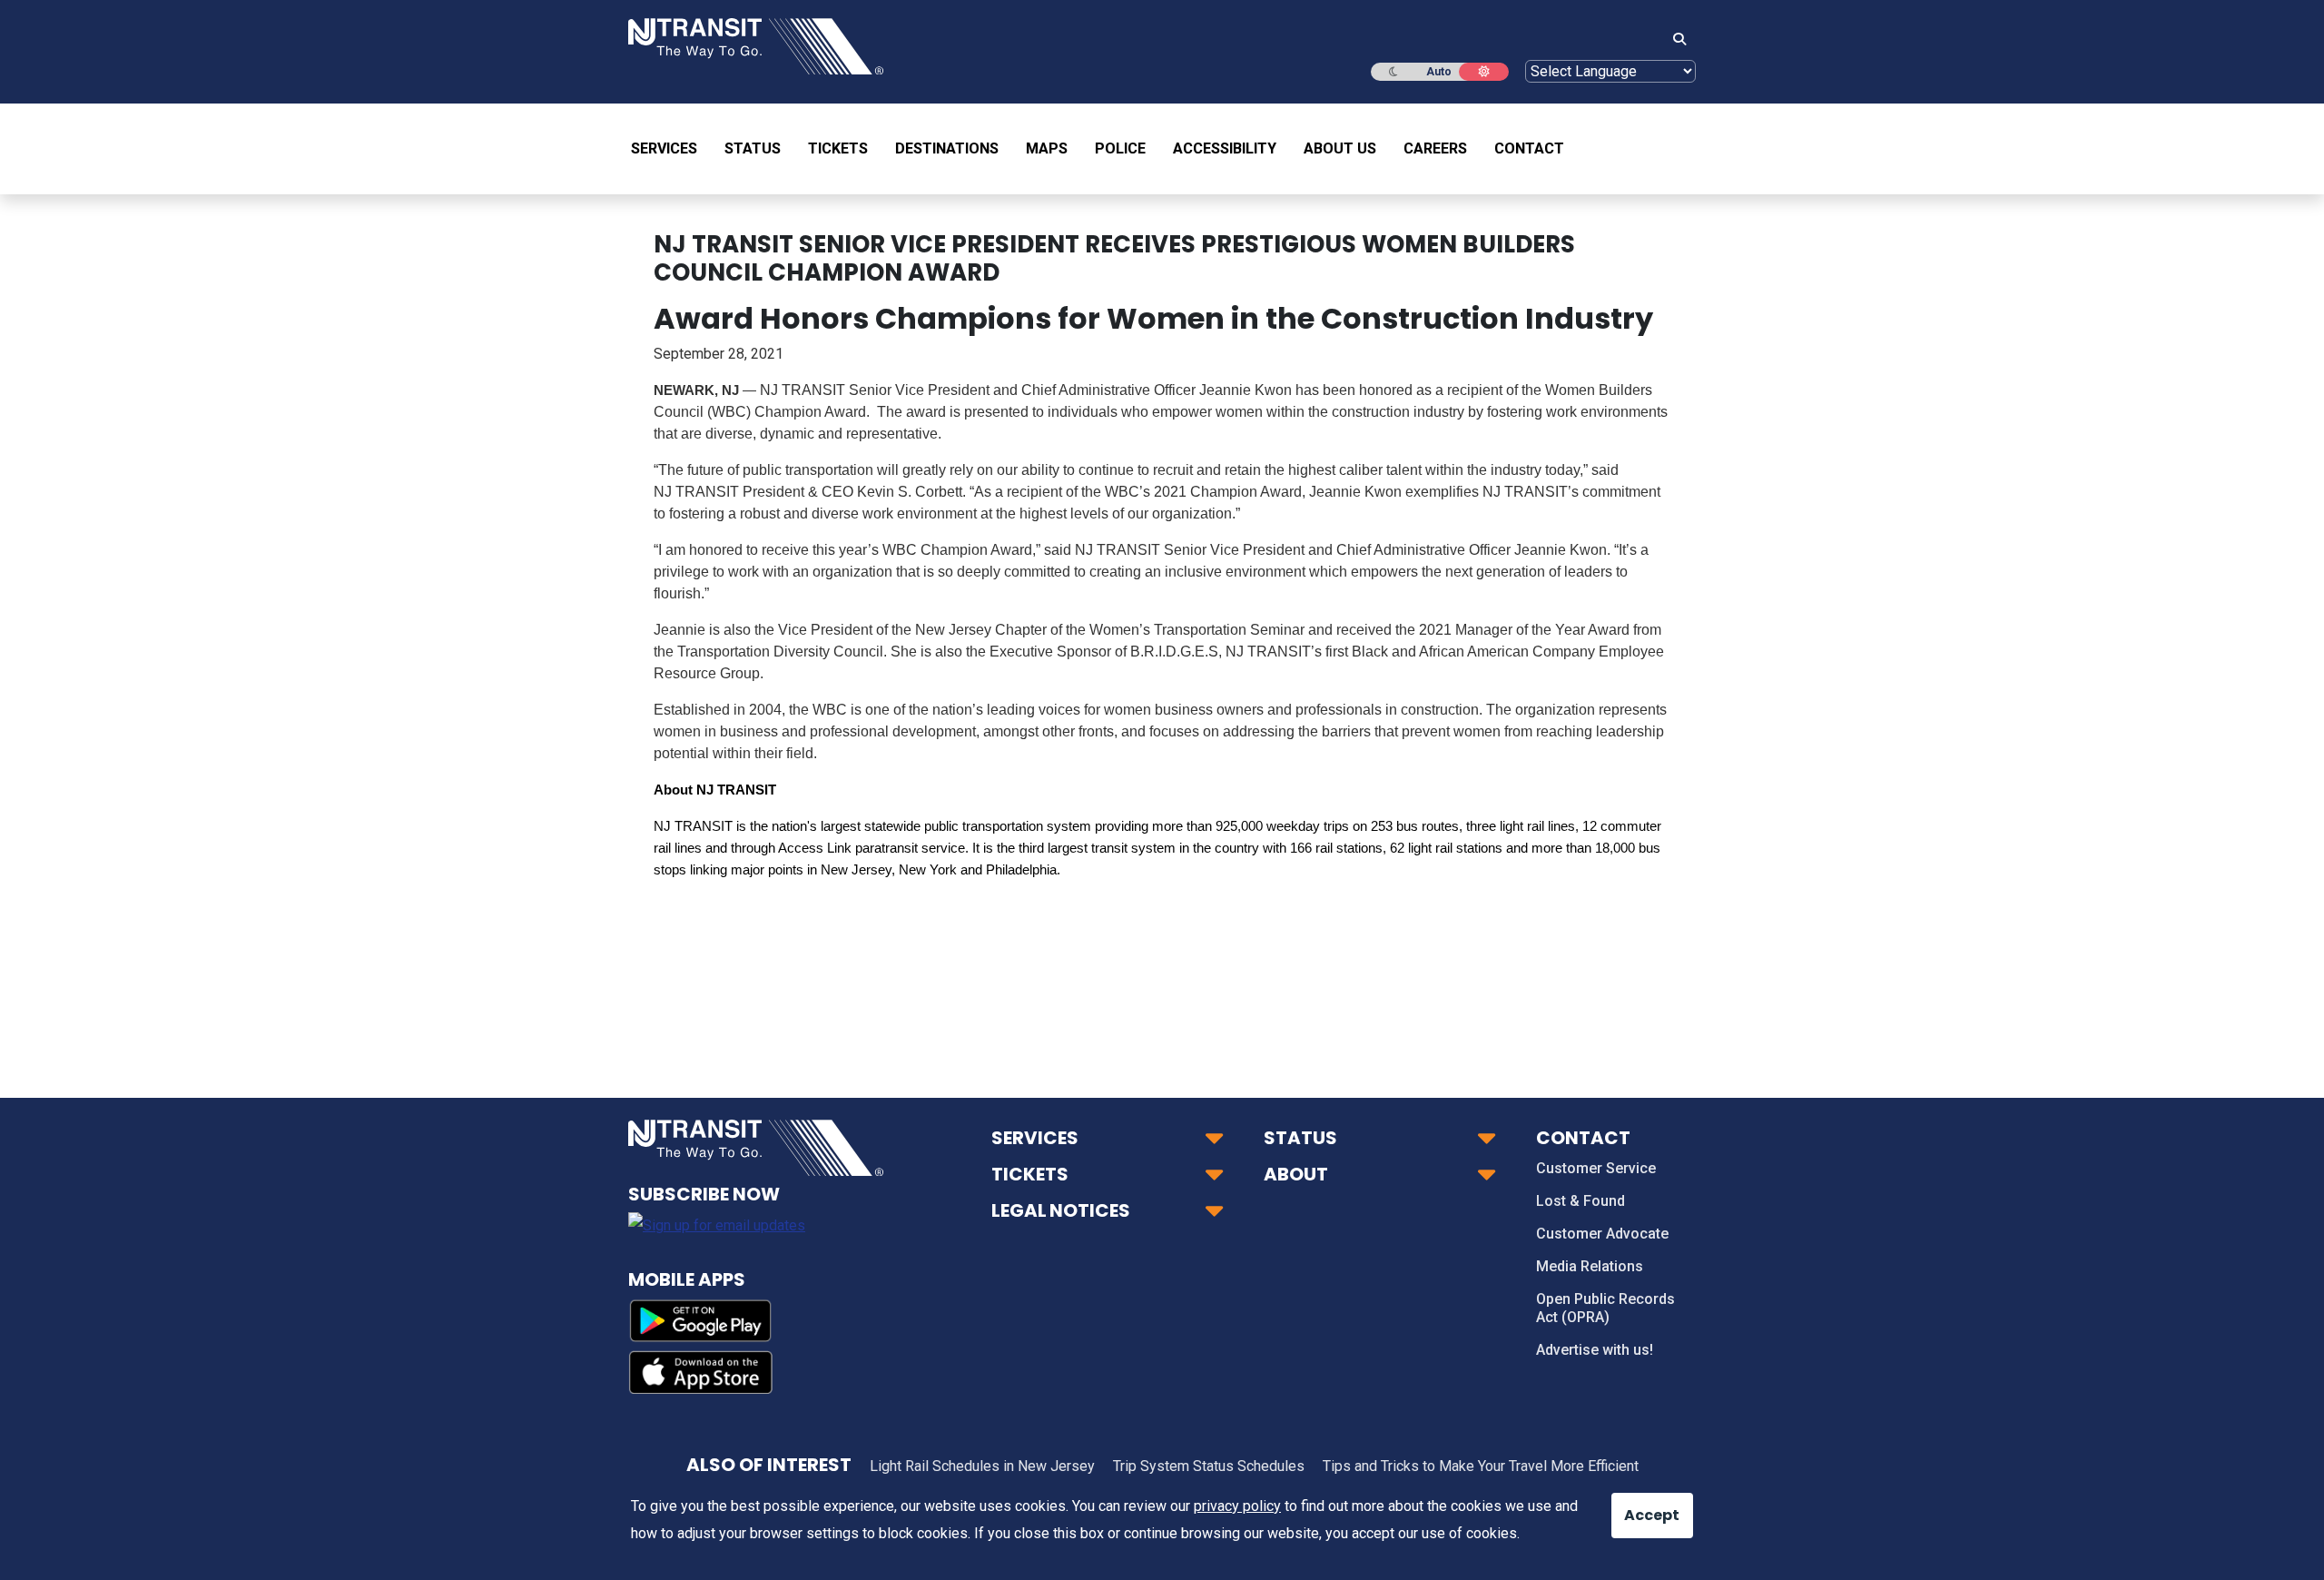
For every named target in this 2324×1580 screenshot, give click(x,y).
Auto (1439, 72)
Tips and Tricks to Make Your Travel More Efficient (1481, 1466)
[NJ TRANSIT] (756, 45)
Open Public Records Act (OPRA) (1605, 1308)
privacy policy (1237, 1506)
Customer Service (1596, 1168)
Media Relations (1590, 1266)
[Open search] (1674, 40)
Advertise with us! (1595, 1350)
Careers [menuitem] (1435, 148)
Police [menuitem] (1120, 148)
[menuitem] (671, 149)
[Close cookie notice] (1639, 1506)
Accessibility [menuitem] (1225, 148)
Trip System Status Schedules (1209, 1466)
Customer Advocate (1602, 1234)
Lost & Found (1581, 1201)
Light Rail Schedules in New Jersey (982, 1466)
